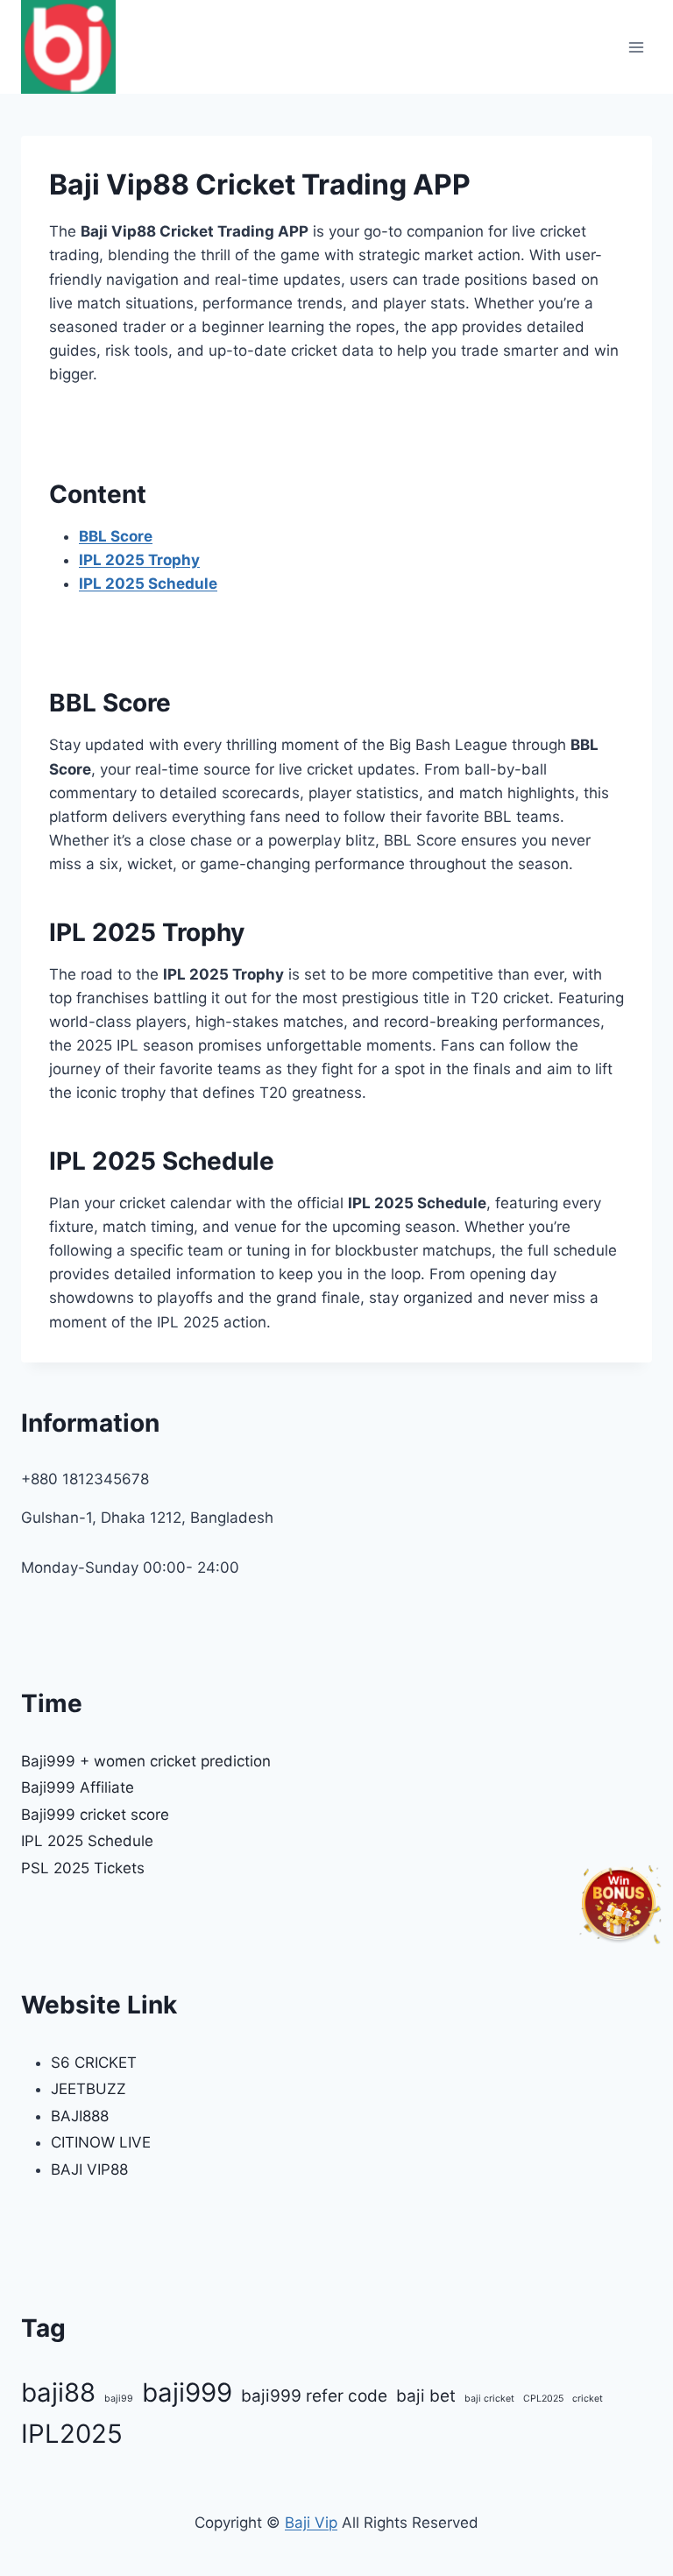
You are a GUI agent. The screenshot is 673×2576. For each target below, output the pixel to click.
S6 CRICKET (94, 2063)
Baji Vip (311, 2523)
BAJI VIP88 (89, 2169)
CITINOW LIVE (101, 2142)
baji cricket (489, 2399)
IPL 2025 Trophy (139, 560)
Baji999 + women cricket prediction (146, 1761)
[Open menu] (636, 47)
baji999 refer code (314, 2396)
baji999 (187, 2392)
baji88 (58, 2392)
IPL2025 (72, 2434)
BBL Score (116, 536)
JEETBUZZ (89, 2089)
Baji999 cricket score (95, 1815)
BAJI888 (80, 2116)
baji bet (426, 2396)
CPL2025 (543, 2399)
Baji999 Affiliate (78, 1787)
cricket (588, 2399)
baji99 (119, 2399)
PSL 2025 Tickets (83, 1868)
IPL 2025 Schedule (148, 584)
